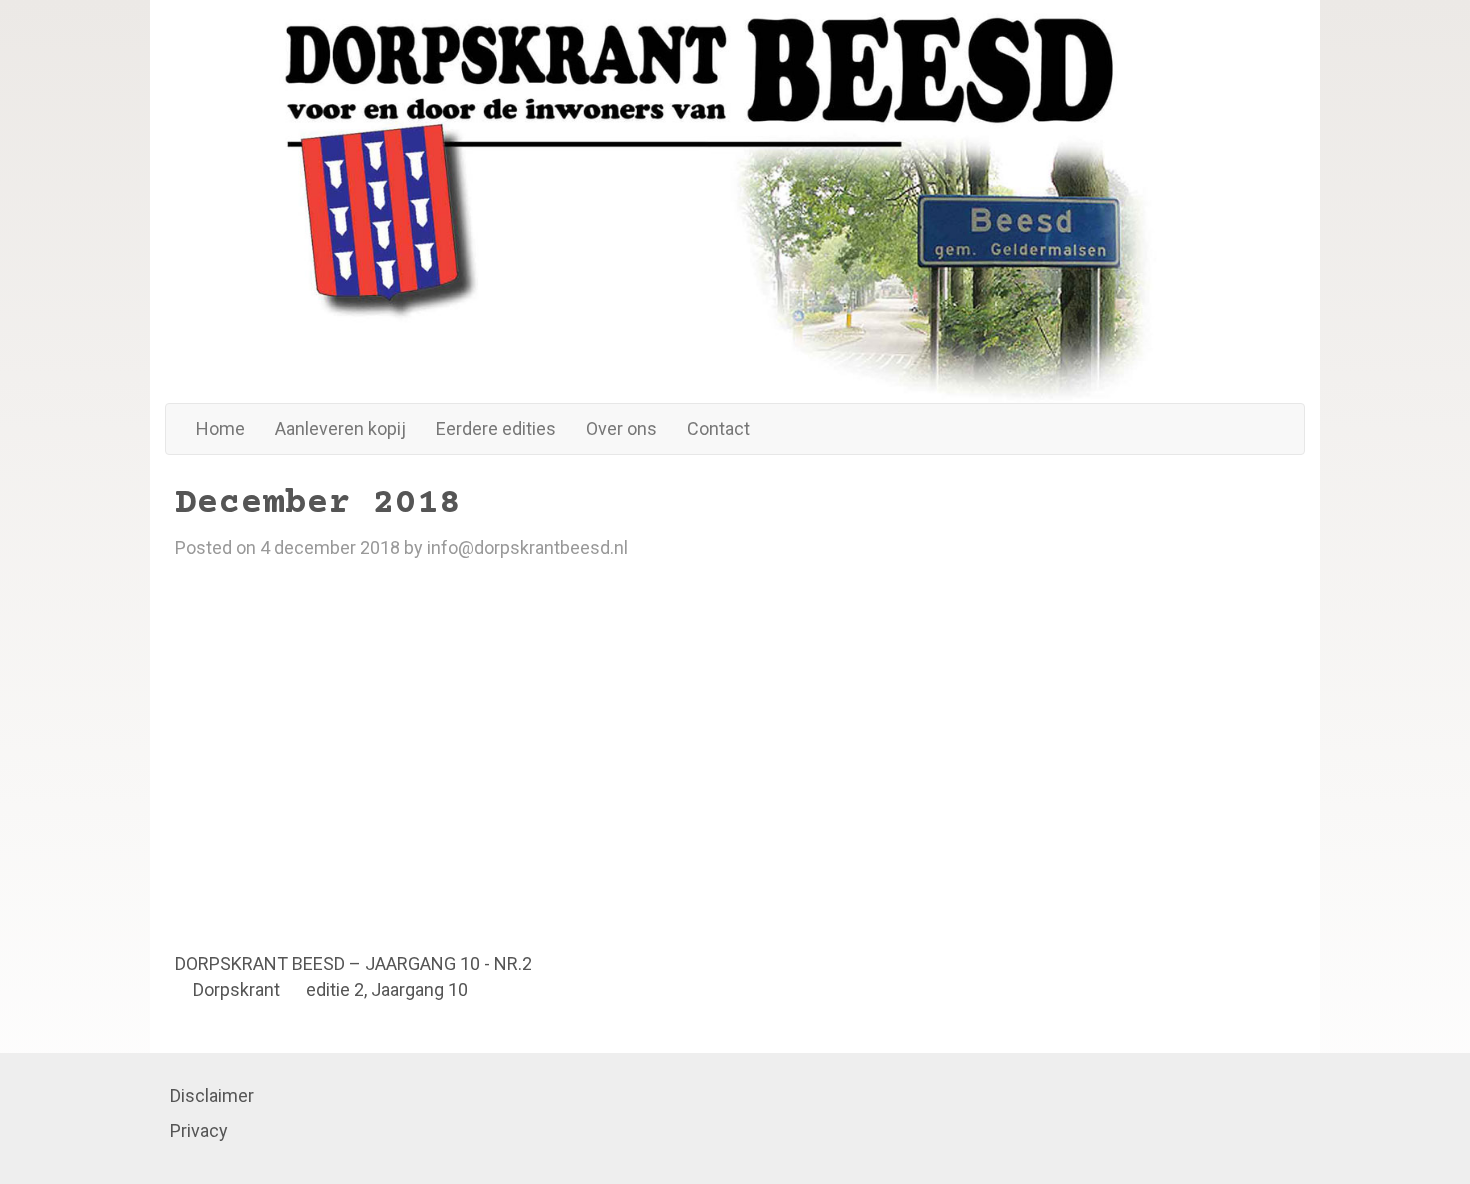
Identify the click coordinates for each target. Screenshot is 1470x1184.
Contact (718, 428)
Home (220, 428)
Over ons (621, 428)
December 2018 (318, 504)
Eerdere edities (496, 428)
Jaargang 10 (419, 989)
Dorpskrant (236, 989)
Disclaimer (212, 1095)
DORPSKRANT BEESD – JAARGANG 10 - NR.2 (353, 963)
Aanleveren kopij (340, 428)
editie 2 (335, 989)
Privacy (199, 1130)
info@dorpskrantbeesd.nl (527, 547)
